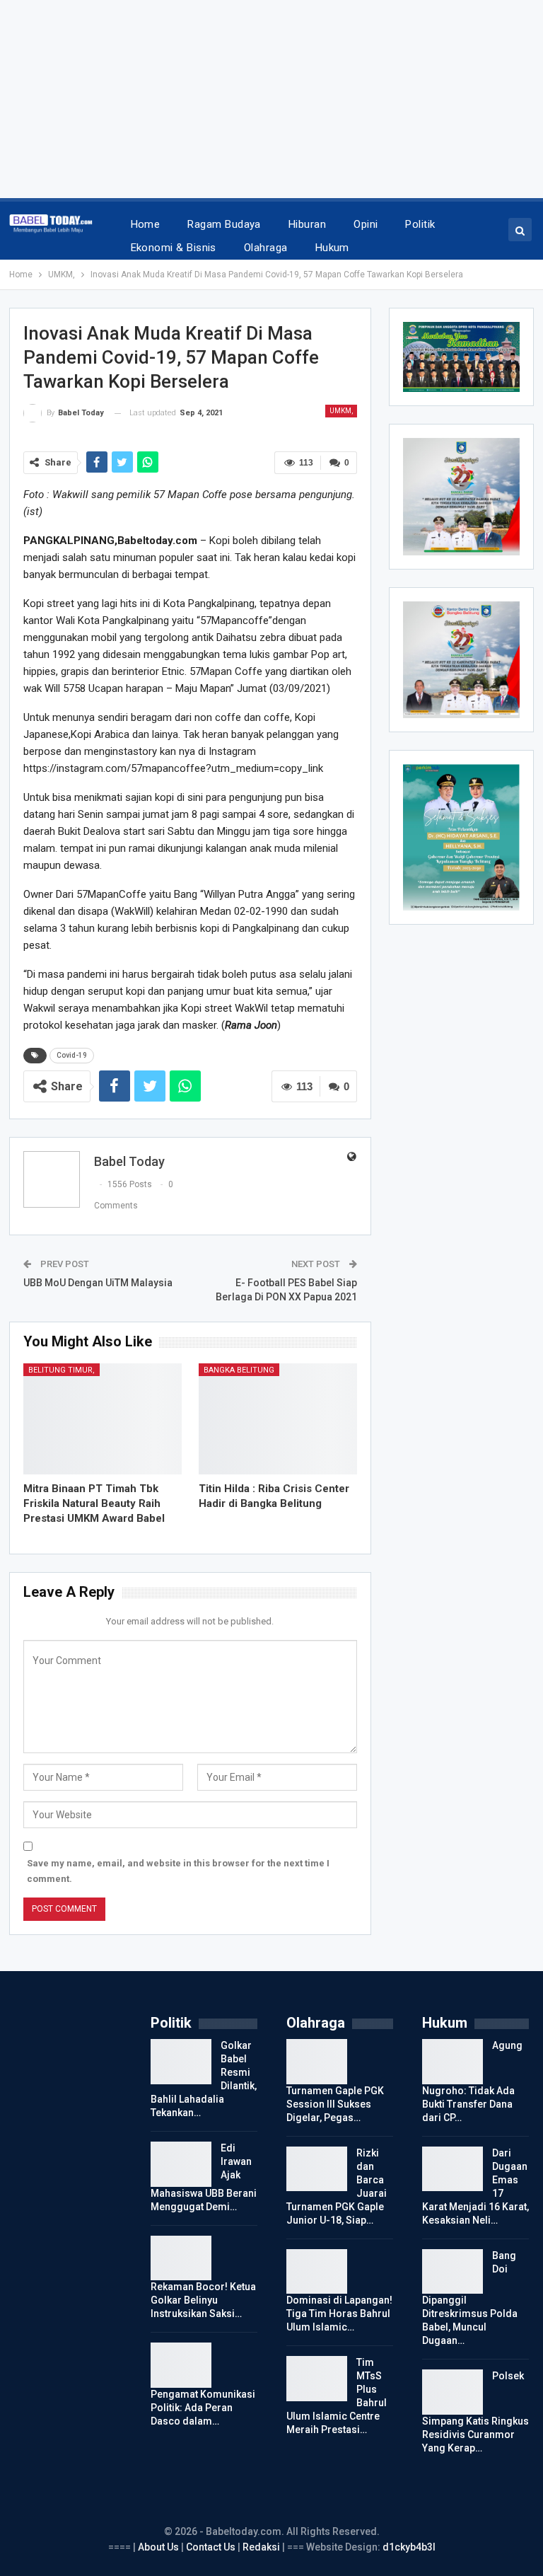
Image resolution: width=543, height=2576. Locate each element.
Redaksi (262, 2547)
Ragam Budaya (224, 224)
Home (146, 224)
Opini (366, 224)
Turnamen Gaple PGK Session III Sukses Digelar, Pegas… (335, 2104)
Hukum (332, 248)
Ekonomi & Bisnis (174, 248)
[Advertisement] (271, 99)
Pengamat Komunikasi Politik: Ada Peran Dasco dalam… (203, 2408)
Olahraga (266, 248)
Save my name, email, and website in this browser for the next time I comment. (178, 1871)
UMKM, (341, 411)
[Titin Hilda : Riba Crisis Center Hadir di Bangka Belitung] (278, 1419)
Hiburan (307, 224)
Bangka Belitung (239, 1370)
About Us (159, 2547)
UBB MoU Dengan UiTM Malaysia (98, 1283)
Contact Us (211, 2547)
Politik (420, 224)
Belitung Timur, (62, 1370)
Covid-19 (72, 1055)
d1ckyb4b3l (409, 2547)
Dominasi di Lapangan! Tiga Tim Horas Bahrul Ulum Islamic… (339, 2314)
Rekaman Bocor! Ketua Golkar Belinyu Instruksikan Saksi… (203, 2300)
